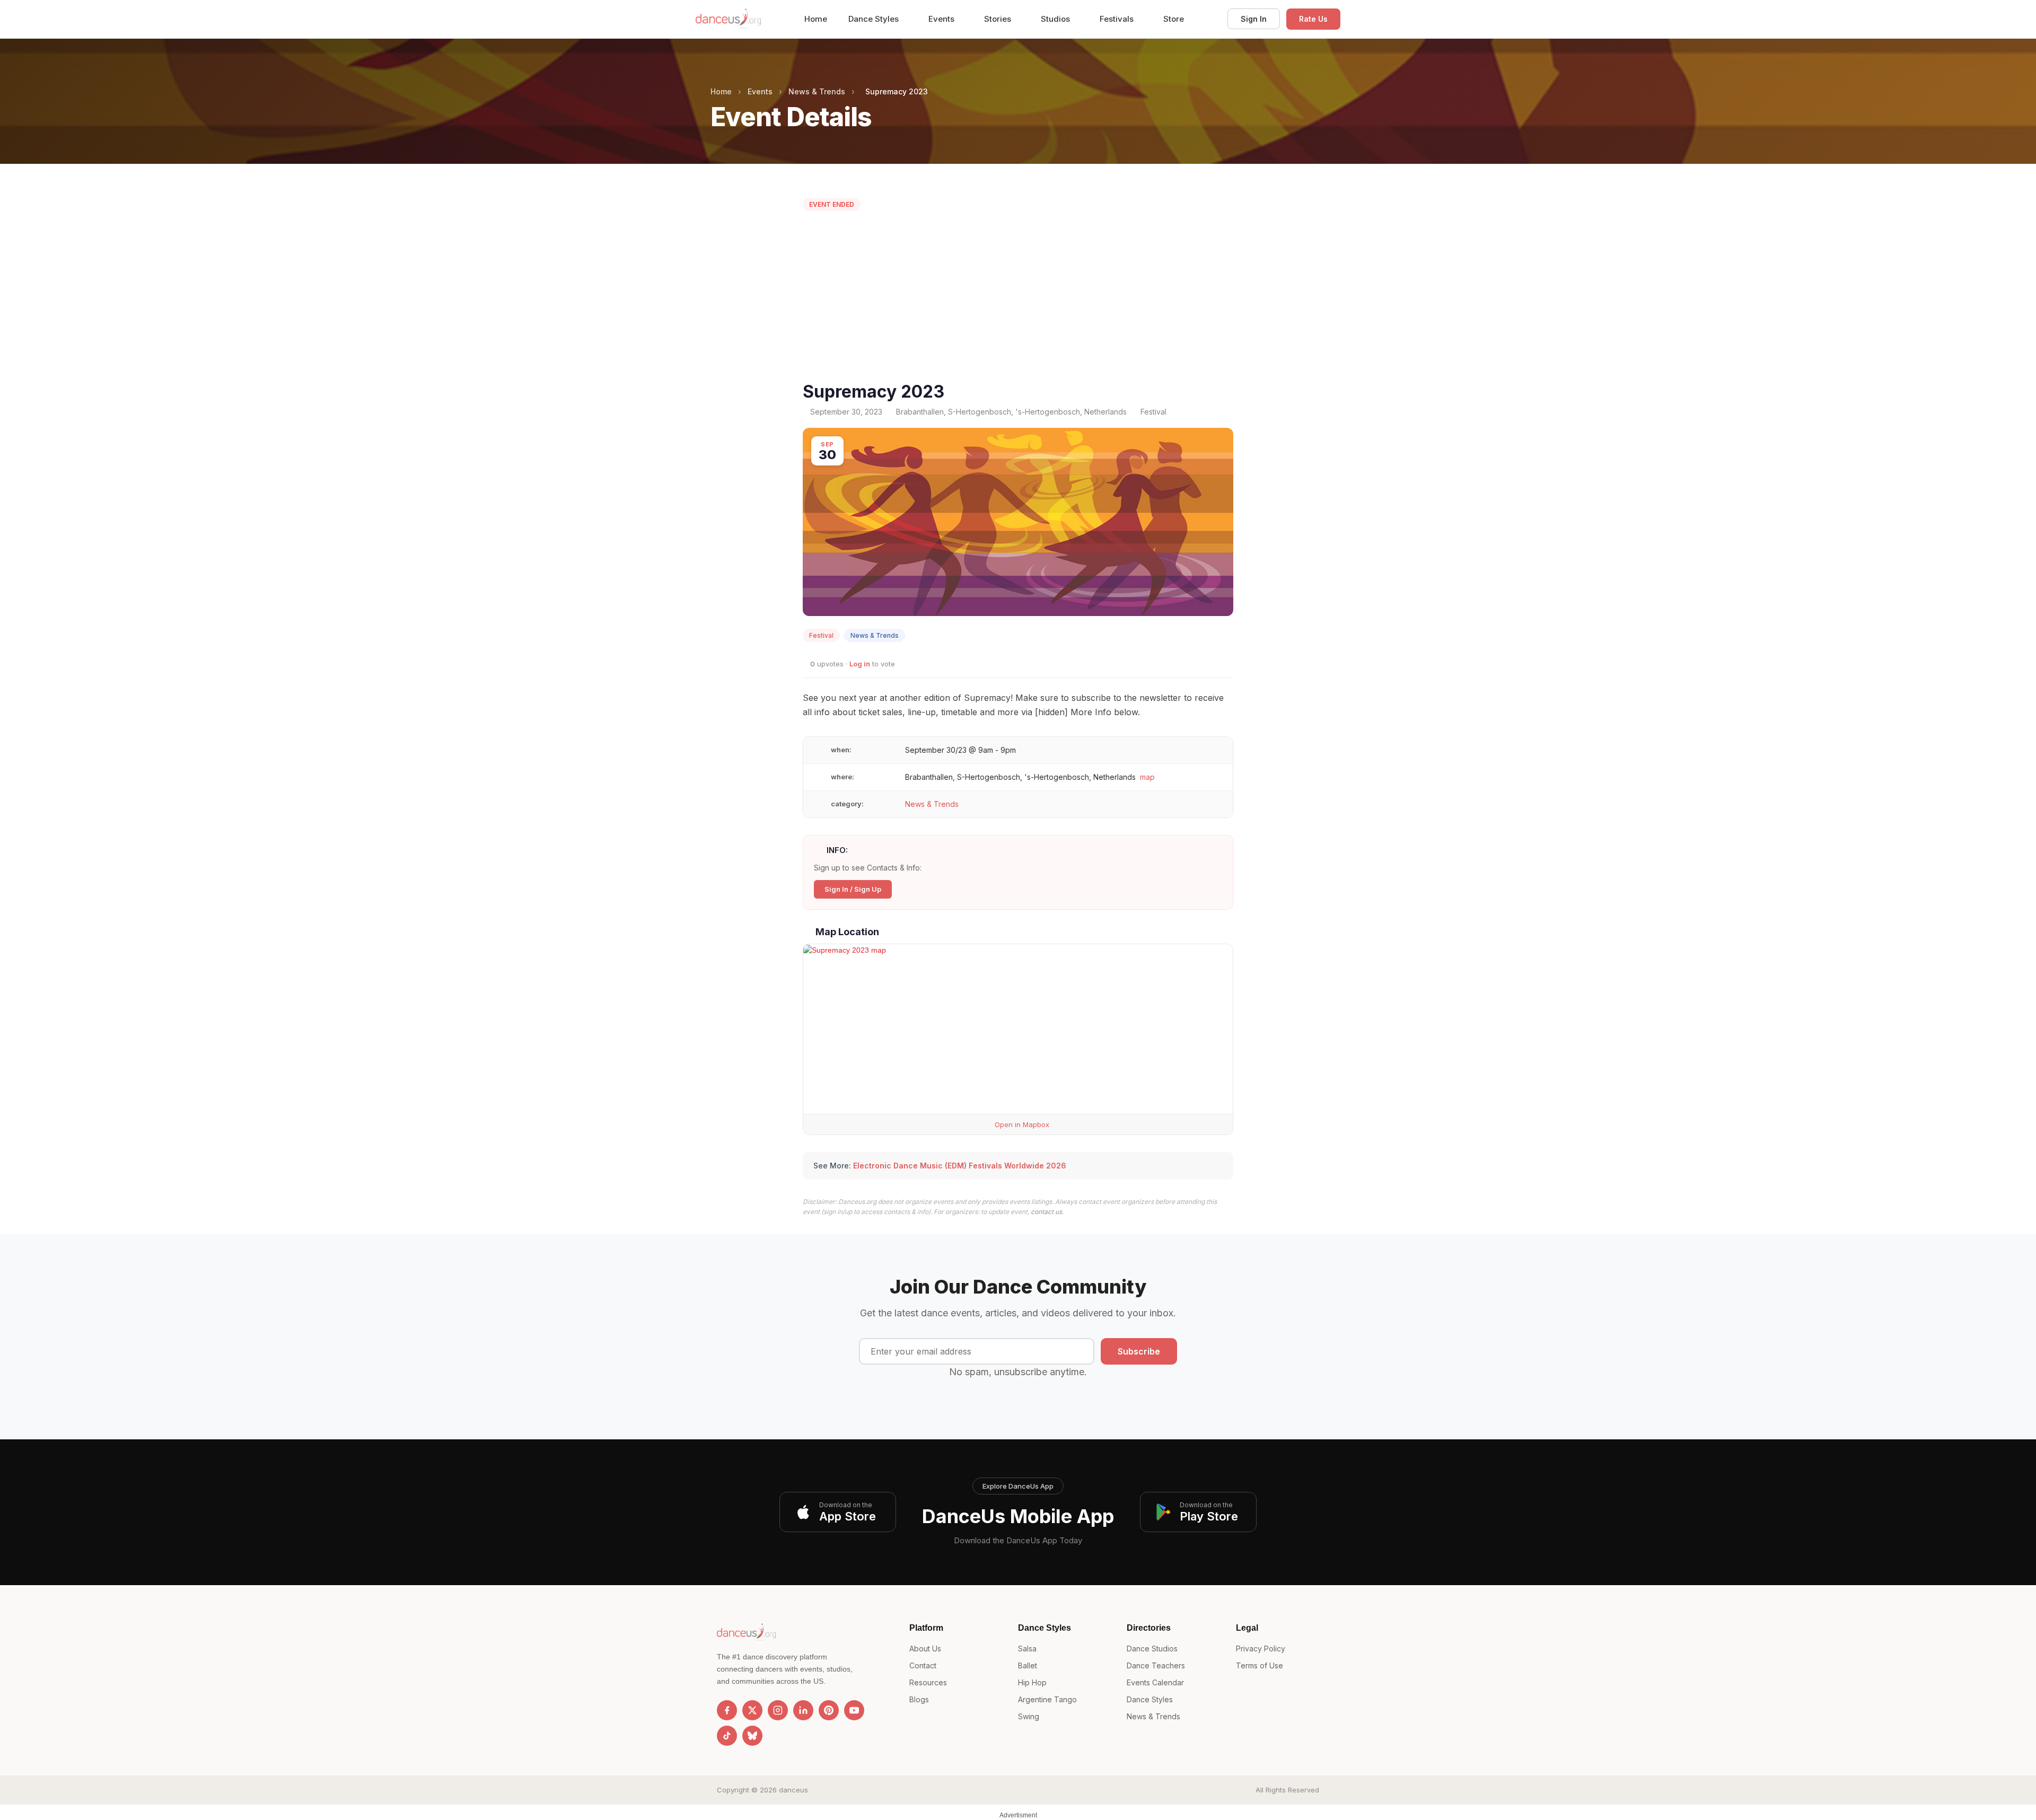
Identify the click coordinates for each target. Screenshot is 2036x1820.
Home (816, 19)
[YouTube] (854, 1710)
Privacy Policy (1261, 1648)
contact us (1046, 1212)
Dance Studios (1152, 1648)
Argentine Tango (1047, 1699)
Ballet (1028, 1665)
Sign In (1254, 19)
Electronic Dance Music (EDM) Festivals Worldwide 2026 (960, 1166)
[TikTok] (727, 1736)
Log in (860, 664)
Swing (1029, 1716)
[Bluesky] (752, 1736)
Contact (923, 1665)
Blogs (919, 1699)
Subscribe (1139, 1351)
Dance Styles (875, 19)
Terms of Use (1260, 1665)
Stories (999, 19)
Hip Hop (1032, 1682)
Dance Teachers (1156, 1665)
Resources (928, 1682)
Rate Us (1313, 19)
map (1147, 777)
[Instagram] (778, 1710)
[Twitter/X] (752, 1710)
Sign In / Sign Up (853, 889)
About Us (925, 1648)
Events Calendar (1155, 1682)
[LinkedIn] (803, 1710)
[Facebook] (727, 1710)
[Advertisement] (1018, 299)
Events (942, 19)
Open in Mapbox (1021, 1124)
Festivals (1118, 19)
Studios (1056, 19)
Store (1174, 19)
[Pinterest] (829, 1710)
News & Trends (817, 91)
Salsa (1027, 1648)
